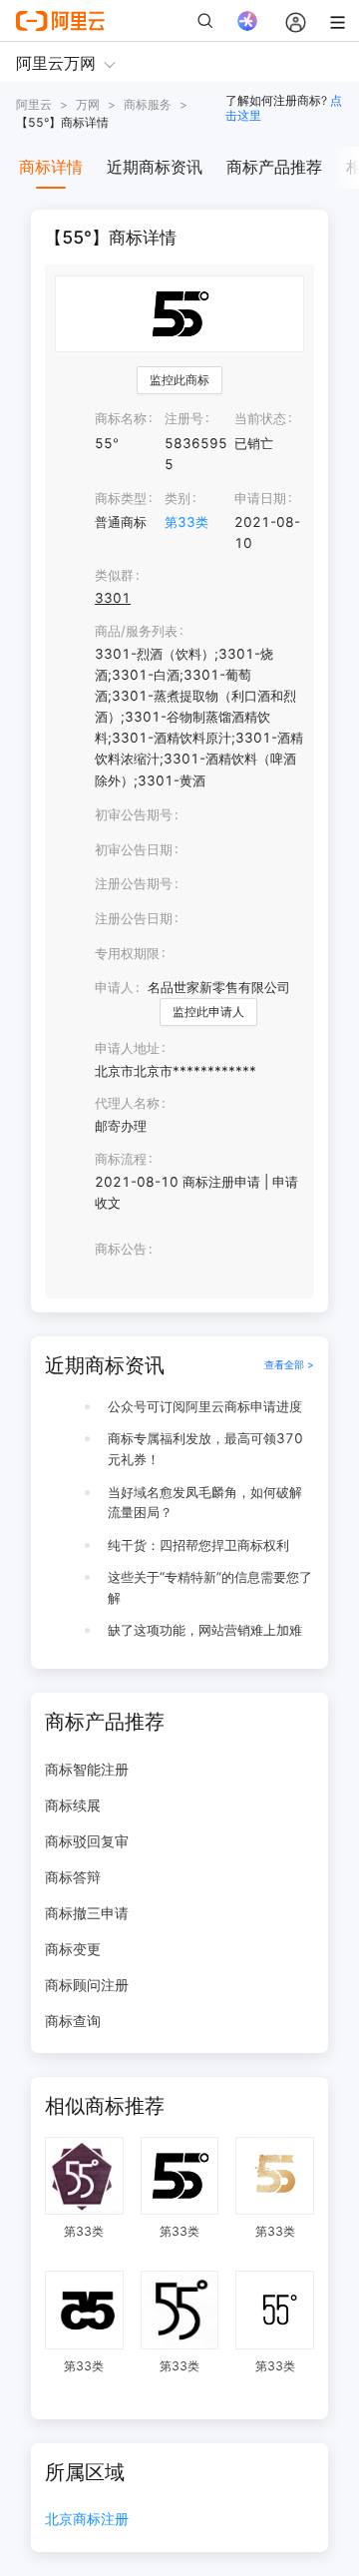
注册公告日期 (134, 918)
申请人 (114, 987)
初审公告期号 (134, 814)
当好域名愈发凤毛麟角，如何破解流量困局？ (205, 1503)
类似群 (114, 575)
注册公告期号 (134, 883)
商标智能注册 (87, 1769)
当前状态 (260, 418)
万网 (88, 104)
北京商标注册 (87, 2520)
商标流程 (121, 1159)
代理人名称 (127, 1103)
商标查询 (73, 2021)
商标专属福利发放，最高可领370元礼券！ (205, 1449)
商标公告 (121, 1249)
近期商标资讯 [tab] (155, 167)
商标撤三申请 (87, 1913)
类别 (178, 498)
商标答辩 (73, 1877)
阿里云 (34, 104)
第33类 (186, 522)
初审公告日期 (134, 849)
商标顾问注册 (87, 1985)
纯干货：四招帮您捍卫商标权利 (198, 1545)
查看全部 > (289, 1365)
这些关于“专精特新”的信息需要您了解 (210, 1587)
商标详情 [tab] (51, 167)
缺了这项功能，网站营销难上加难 (205, 1630)
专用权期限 (127, 953)
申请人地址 (127, 1048)
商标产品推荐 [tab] (274, 167)
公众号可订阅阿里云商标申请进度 (205, 1406)
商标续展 (73, 1805)
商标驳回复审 (87, 1841)
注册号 (184, 418)
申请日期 (260, 498)
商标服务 (148, 104)
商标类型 (121, 498)
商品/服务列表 (136, 631)
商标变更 (73, 1949)
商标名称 (121, 418)
